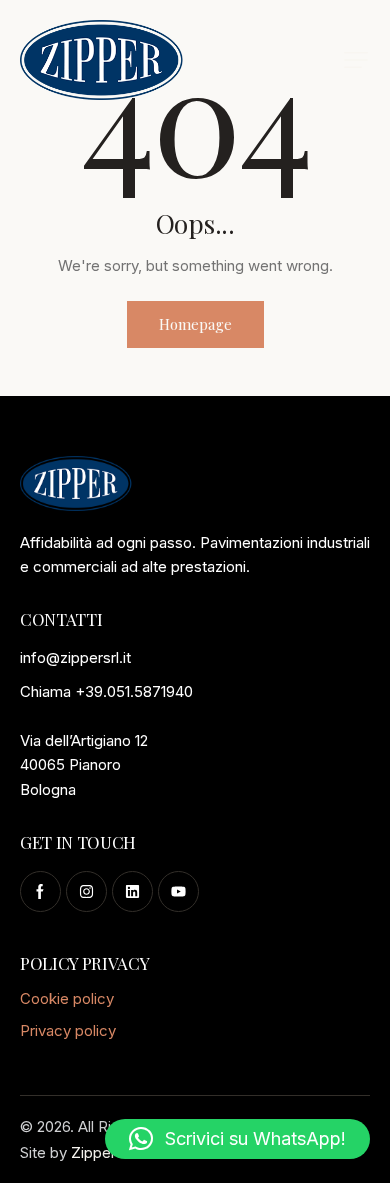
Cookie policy (67, 998)
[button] (356, 60)
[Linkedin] (132, 891)
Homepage (195, 324)
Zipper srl (103, 1152)
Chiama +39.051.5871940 (106, 691)
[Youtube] (178, 891)
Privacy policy (68, 1030)
